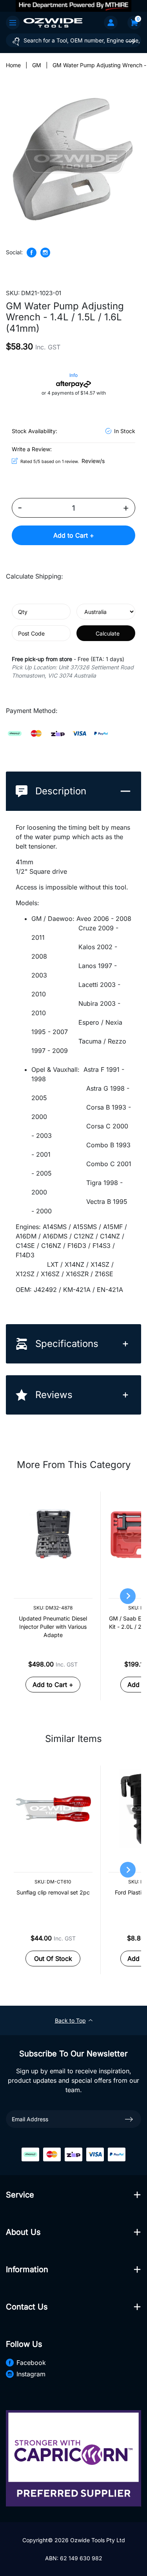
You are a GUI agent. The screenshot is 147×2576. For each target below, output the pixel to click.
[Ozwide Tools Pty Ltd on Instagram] (45, 253)
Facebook (31, 2363)
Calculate (108, 633)
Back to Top (70, 2020)
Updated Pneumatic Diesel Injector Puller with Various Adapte (53, 1627)
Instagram (31, 2374)
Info (73, 375)
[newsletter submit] (129, 2119)
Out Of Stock (53, 1959)
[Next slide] (128, 1596)
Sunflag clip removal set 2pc (53, 1892)
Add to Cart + (74, 535)
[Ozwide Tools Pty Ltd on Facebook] (32, 253)
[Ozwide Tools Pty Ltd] (53, 22)
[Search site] (131, 41)
